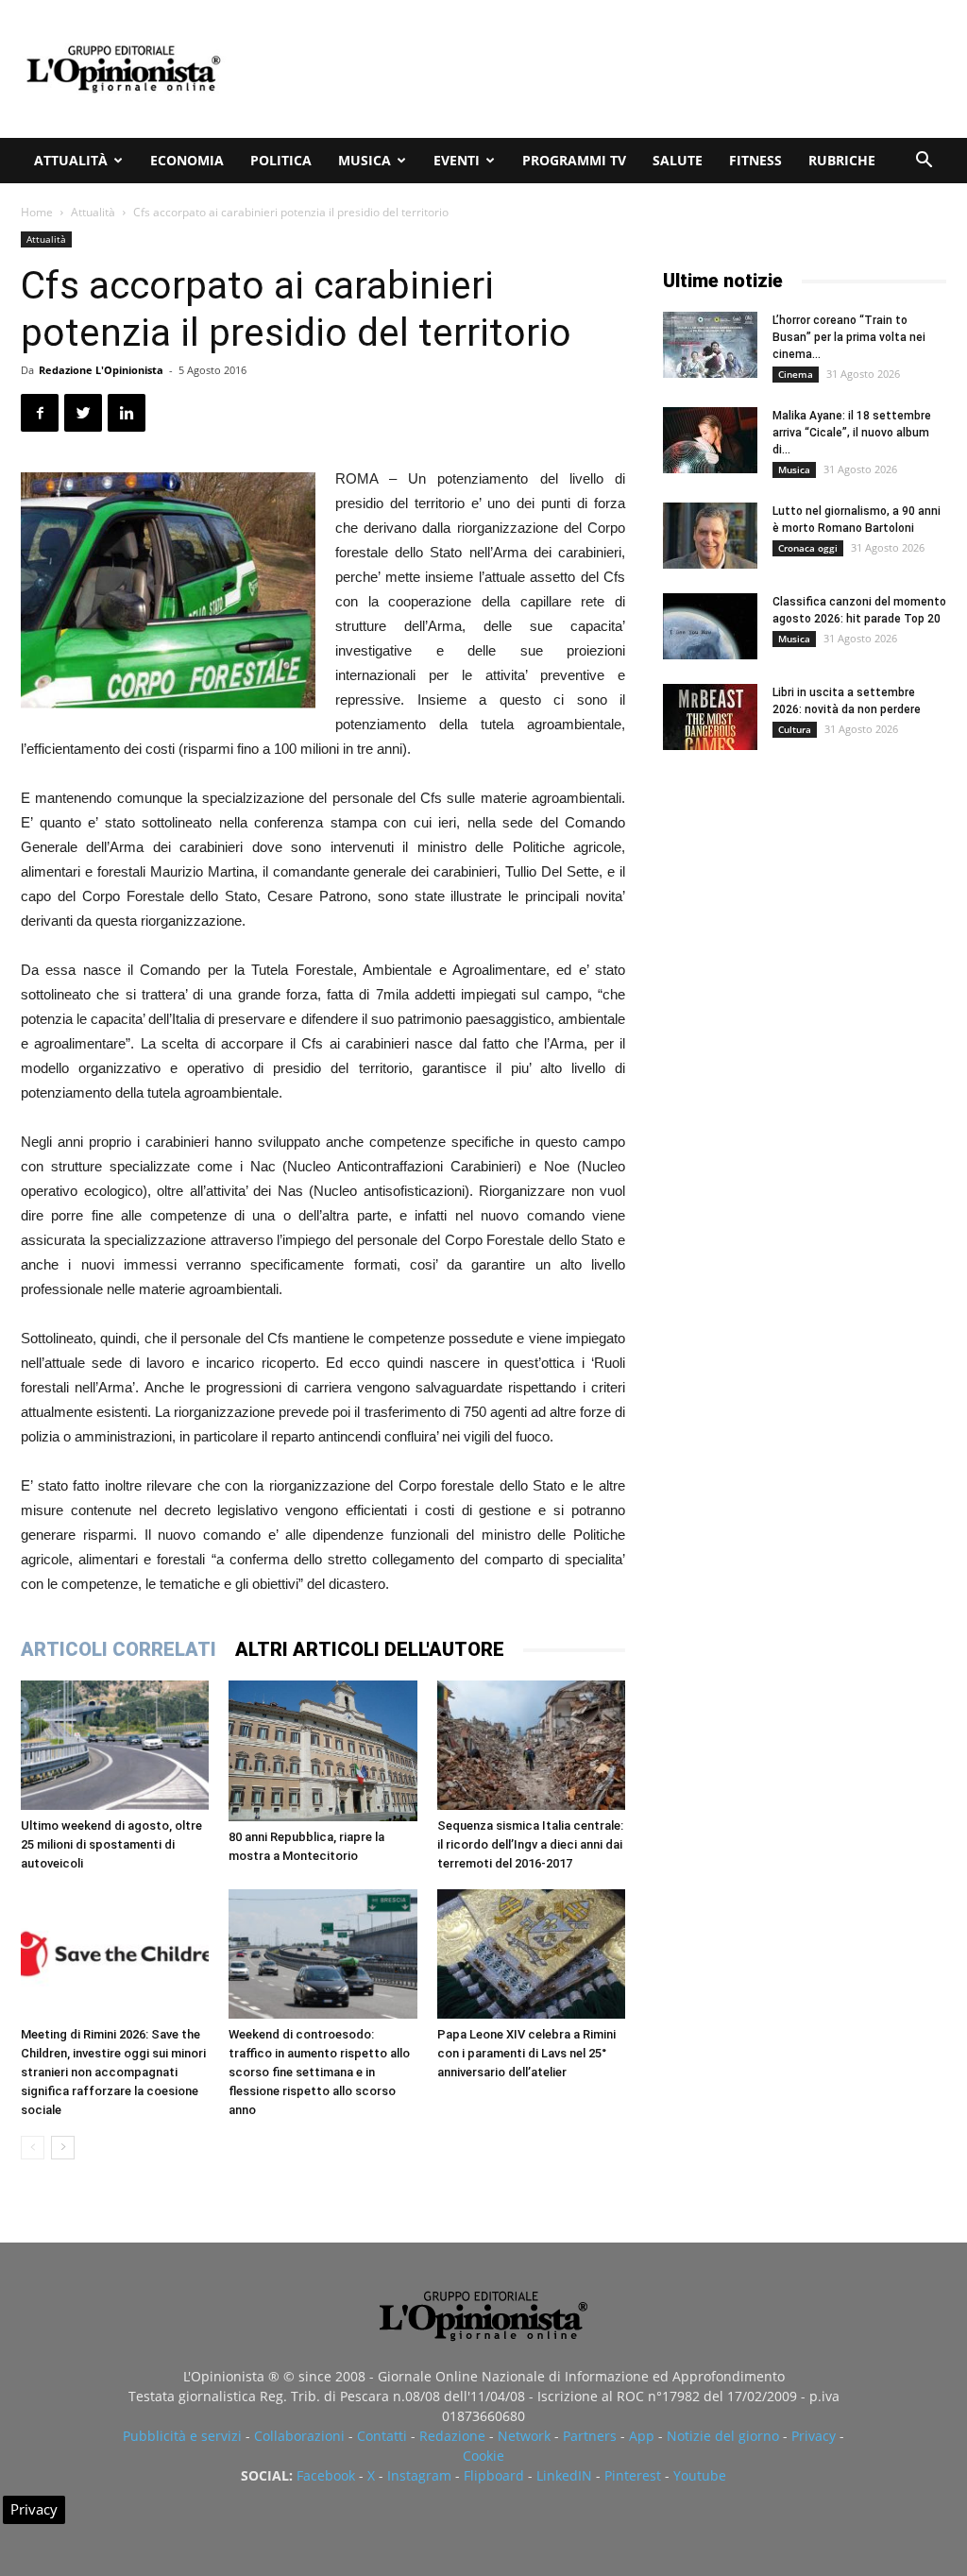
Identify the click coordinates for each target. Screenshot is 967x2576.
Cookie (483, 2456)
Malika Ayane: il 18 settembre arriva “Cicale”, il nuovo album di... (852, 433)
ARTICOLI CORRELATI (119, 1649)
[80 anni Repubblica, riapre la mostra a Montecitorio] (322, 1751)
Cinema (796, 374)
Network (524, 2436)
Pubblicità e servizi (182, 2436)
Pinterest (633, 2475)
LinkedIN (564, 2475)
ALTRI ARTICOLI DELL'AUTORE (370, 1649)
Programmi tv (574, 160)
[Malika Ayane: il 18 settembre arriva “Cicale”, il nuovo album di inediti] (710, 440)
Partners (590, 2436)
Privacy (814, 2436)
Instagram (419, 2475)
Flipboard (494, 2475)
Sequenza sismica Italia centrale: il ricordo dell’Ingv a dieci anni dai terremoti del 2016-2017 (530, 1844)
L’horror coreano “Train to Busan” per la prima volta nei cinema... (849, 337)
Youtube (700, 2475)
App (642, 2436)
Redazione (452, 2436)
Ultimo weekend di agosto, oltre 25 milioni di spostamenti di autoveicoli (111, 1844)
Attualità (71, 160)
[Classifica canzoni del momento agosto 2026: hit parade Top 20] (710, 626)
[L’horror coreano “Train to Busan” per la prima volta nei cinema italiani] (710, 345)
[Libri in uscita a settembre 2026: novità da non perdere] (710, 717)
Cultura (795, 729)
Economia (187, 160)
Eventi (457, 160)
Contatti (382, 2436)
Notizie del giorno (723, 2436)
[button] (924, 162)
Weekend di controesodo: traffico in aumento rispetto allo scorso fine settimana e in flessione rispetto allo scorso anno (319, 2072)
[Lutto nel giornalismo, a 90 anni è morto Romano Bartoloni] (710, 536)
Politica (281, 160)
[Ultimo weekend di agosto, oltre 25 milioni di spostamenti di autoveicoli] (115, 1745)
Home (37, 212)
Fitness (755, 160)
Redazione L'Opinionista (101, 370)
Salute (678, 160)
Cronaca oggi (808, 548)
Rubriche (842, 160)
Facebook (326, 2475)
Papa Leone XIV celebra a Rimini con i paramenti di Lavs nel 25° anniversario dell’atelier (526, 2053)
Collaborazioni (299, 2436)
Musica (365, 160)
